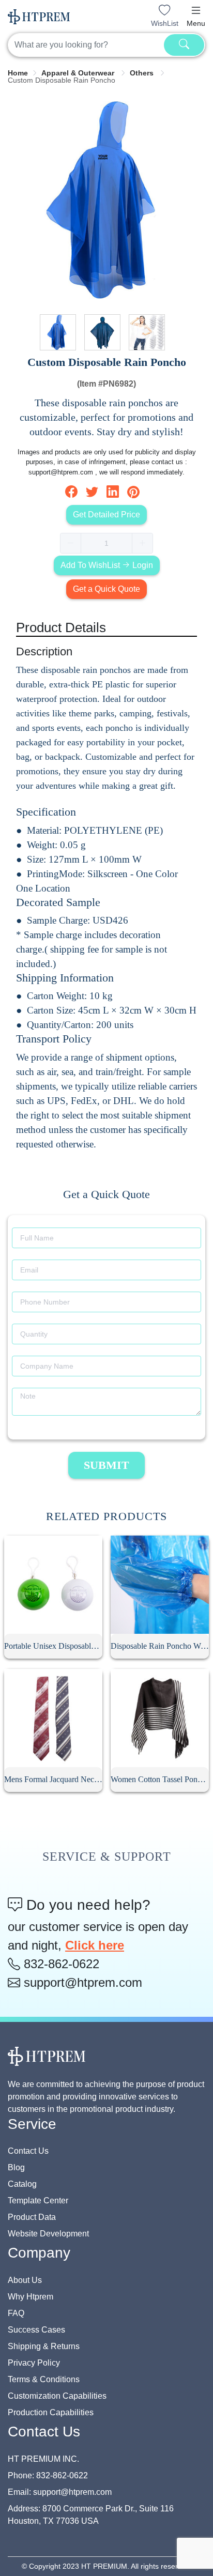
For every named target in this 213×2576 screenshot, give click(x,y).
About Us (25, 2280)
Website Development (48, 2234)
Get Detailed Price (106, 515)
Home (18, 73)
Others (143, 73)
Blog (16, 2167)
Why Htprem (31, 2297)
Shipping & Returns (44, 2346)
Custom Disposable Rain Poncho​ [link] (62, 80)
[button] (196, 10)
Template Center (38, 2201)
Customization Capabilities (57, 2396)
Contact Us (28, 2151)
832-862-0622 (60, 1964)
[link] (18, 73)
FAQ (16, 2313)
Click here (95, 1945)
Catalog (22, 2184)
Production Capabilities (51, 2412)
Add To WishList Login (107, 565)
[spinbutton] (106, 543)
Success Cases (36, 2330)
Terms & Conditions (44, 2379)
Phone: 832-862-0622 (48, 2475)
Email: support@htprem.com (60, 2492)
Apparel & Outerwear (79, 73)
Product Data (32, 2217)
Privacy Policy (34, 2363)
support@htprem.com (81, 1982)
